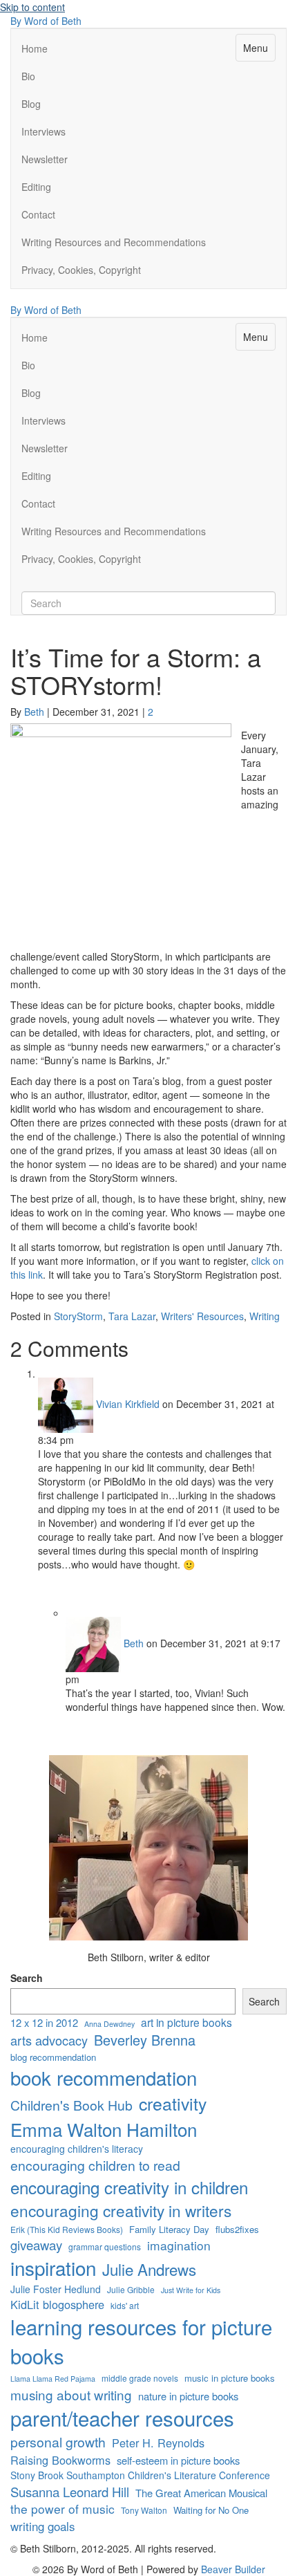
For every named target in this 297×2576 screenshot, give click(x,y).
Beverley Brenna (145, 2040)
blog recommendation (53, 2057)
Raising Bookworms (60, 2460)
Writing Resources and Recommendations (114, 242)
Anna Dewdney (109, 2024)
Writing (265, 1316)
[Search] (25, 586)
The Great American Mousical (201, 2493)
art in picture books (186, 2022)
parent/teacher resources (122, 2418)
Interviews (44, 131)
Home (35, 48)
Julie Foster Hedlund (56, 2289)
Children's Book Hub (71, 2105)
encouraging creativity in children (129, 2187)
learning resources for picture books (141, 2341)
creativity (173, 2103)
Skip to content (32, 7)
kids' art (125, 2305)
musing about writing (71, 2394)
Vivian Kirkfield (128, 1404)
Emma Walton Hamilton (104, 2129)
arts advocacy (49, 2040)
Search (27, 1978)
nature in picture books (188, 2396)
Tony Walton (144, 2510)
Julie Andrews (149, 2269)
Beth (134, 1643)
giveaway (36, 2245)
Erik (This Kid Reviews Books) (67, 2229)
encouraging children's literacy (77, 2149)
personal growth (58, 2442)
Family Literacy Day (169, 2230)
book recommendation (104, 2078)
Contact (38, 214)
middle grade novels (140, 2378)
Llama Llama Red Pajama (53, 2379)
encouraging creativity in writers (121, 2210)
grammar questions (105, 2246)
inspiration (53, 2268)
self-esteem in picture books (178, 2460)
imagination (179, 2245)
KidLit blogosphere (57, 2305)
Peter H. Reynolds (158, 2443)
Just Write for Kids (191, 2290)
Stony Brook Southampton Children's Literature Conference (140, 2475)
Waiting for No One (211, 2510)
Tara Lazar (132, 1316)
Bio (28, 76)
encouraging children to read (95, 2166)
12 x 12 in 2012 (44, 2022)
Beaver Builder (233, 2569)
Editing (36, 187)
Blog (31, 104)
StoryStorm (78, 1316)
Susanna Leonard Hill (70, 2492)
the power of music (63, 2509)
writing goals (42, 2526)
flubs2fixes (237, 2230)
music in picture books (230, 2378)
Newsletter (45, 159)
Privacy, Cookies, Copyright (81, 270)
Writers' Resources (202, 1316)
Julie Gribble (131, 2289)
